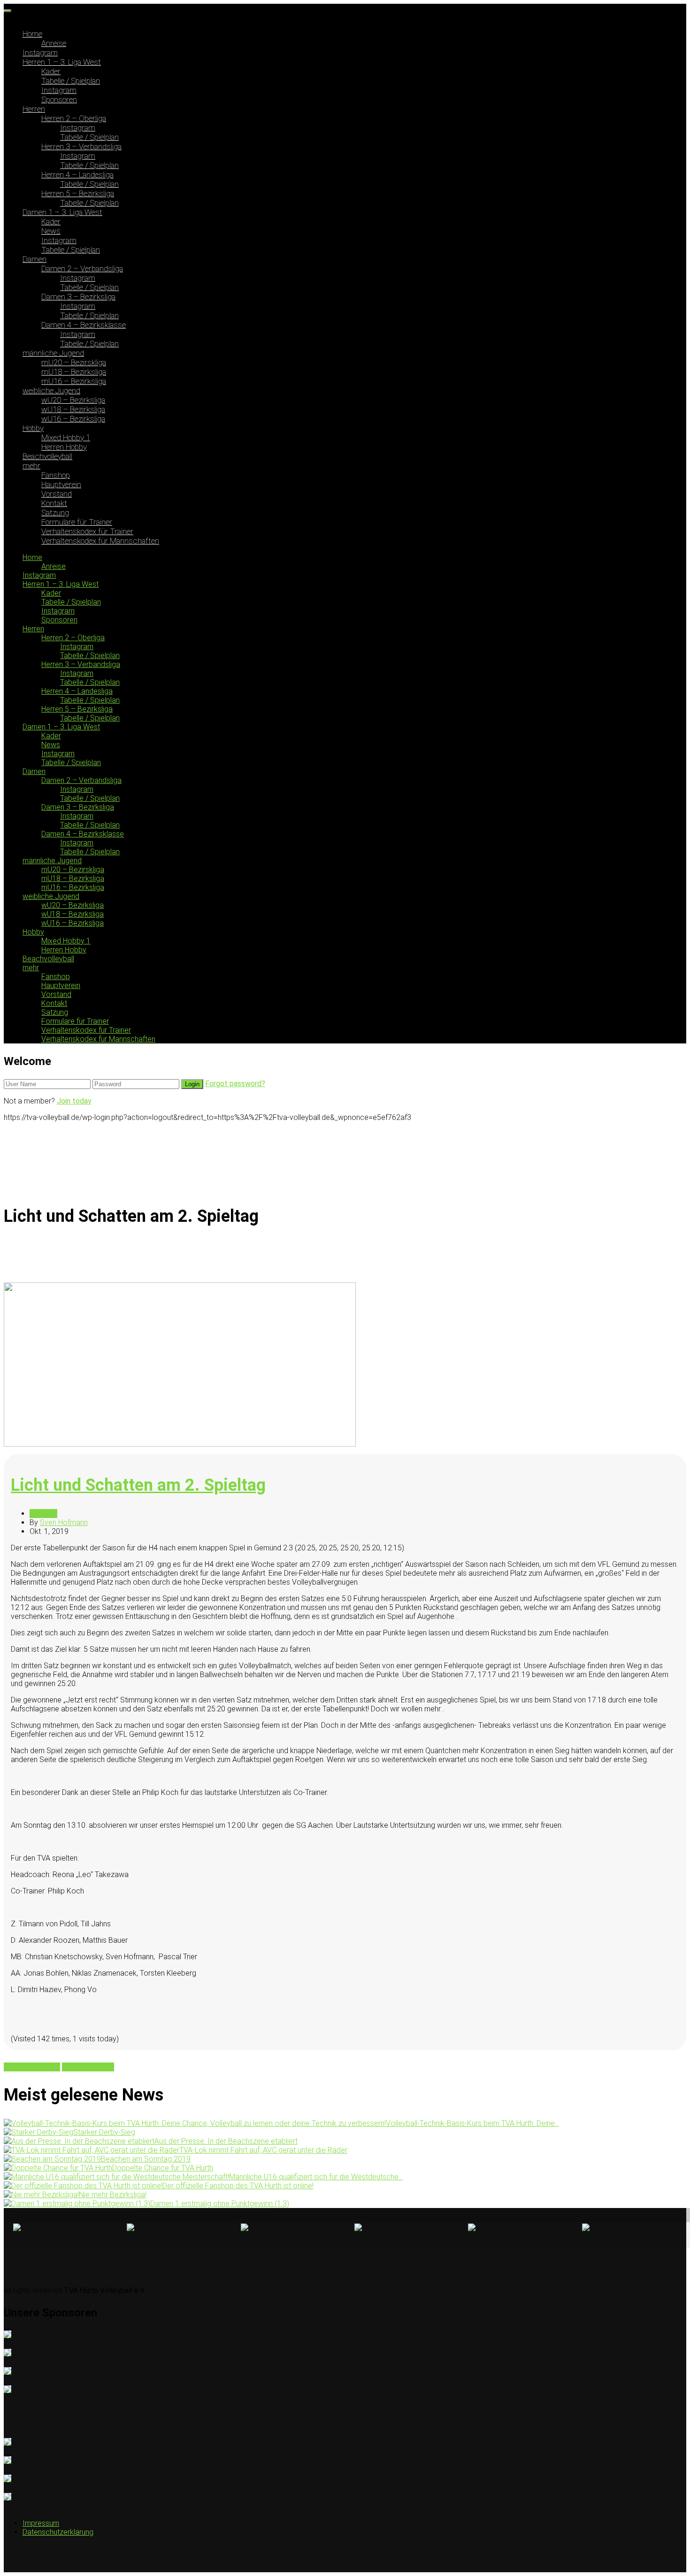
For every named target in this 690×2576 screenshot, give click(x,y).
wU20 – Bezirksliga (73, 400)
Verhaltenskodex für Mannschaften (100, 541)
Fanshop (56, 475)
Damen (34, 259)
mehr (31, 466)
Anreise (54, 43)
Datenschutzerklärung (58, 2532)
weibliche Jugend (51, 391)
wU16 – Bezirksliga (73, 419)
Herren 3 (43, 1514)
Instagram (40, 53)
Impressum (41, 2523)
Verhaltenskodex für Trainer (87, 531)
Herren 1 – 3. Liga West (62, 62)
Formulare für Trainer (77, 522)
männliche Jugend (53, 353)
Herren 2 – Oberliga (74, 118)
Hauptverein (61, 484)
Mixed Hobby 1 (66, 437)
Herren (34, 109)
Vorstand (57, 494)
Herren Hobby (64, 447)
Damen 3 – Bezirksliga (78, 297)
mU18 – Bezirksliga (74, 372)
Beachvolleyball (47, 456)
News (51, 231)
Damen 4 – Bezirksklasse (84, 325)
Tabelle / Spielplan (71, 81)
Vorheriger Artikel (32, 2067)
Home (32, 34)
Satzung (55, 513)
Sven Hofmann (64, 1522)
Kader (51, 71)
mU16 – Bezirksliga (74, 381)
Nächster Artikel (88, 2067)
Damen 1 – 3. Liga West (62, 212)
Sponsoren (59, 100)
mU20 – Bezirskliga (74, 362)
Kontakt (54, 503)
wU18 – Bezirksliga (73, 409)
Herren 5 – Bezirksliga (78, 193)
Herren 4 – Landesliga (77, 175)
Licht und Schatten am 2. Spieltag (138, 1485)
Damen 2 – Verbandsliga (82, 268)
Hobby (33, 428)
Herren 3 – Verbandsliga (81, 146)
